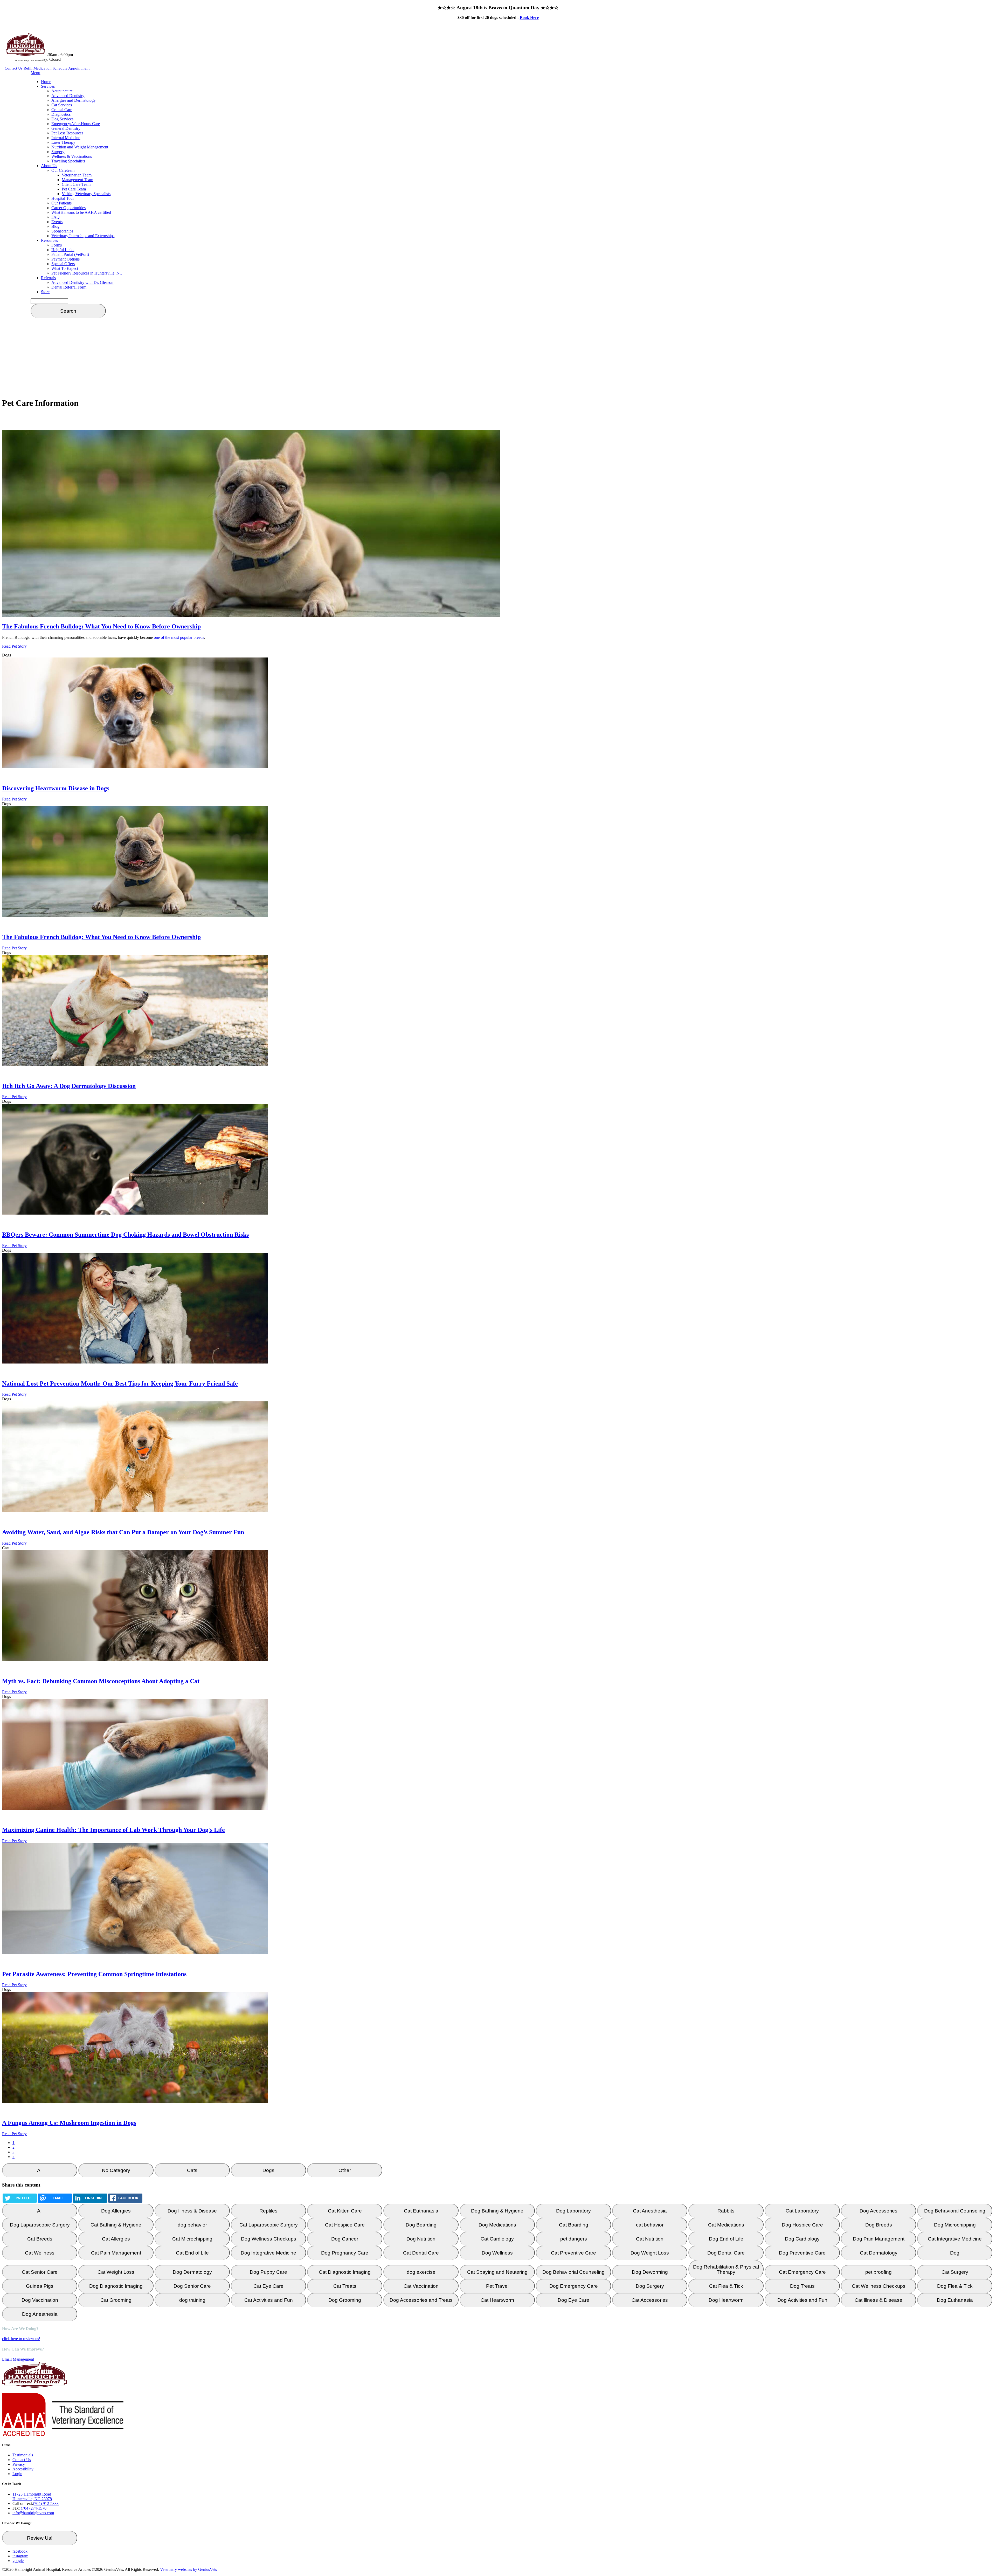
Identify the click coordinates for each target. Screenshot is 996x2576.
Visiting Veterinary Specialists (86, 194)
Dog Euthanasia (955, 2300)
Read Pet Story (14, 646)
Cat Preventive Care (573, 2253)
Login (17, 2474)
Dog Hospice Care (802, 2225)
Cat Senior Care (40, 2272)
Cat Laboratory (802, 2211)
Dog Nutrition (421, 2239)
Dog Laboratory (573, 2211)
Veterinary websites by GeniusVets (188, 2569)
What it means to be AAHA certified (81, 212)
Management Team (77, 180)
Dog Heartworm (726, 2300)
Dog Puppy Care (268, 2272)
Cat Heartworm (497, 2300)
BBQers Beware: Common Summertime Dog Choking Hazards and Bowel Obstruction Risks (125, 1235)
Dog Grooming (345, 2300)
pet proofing (879, 2272)
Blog (55, 226)
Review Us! (40, 2538)
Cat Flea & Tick (726, 2286)
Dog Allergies (116, 2211)
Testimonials (23, 2455)
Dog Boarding (421, 2225)
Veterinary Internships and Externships (83, 236)
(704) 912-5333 (46, 2503)
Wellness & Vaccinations (72, 156)
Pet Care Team (74, 189)
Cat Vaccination (421, 2286)
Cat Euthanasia (421, 2211)
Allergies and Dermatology (74, 100)
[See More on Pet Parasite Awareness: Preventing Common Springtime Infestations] (135, 1953)
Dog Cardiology (802, 2239)
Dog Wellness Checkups (269, 2239)
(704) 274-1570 (34, 2508)
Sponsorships (62, 231)
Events (57, 222)
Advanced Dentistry (68, 96)
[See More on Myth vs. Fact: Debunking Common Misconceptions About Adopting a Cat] (135, 1660)
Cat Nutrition (650, 2239)
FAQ (56, 217)
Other (345, 2170)
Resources (49, 240)
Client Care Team (76, 184)
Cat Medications (726, 2225)
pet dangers (574, 2239)
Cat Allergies (116, 2239)
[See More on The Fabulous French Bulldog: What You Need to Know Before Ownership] (135, 916)
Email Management (18, 2359)
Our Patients (61, 203)
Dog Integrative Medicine (268, 2253)
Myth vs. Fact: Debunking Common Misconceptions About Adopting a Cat (101, 1681)
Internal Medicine (66, 138)
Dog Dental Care (726, 2253)
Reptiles (268, 2211)
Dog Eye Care (573, 2300)
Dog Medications (497, 2225)
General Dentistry (66, 128)
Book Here (529, 18)
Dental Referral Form (69, 287)
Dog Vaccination (40, 2300)
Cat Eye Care (268, 2286)
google (18, 2561)
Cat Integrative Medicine (955, 2239)
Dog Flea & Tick (955, 2286)
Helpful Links (63, 250)
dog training (192, 2300)
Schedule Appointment (71, 68)
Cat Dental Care (421, 2253)
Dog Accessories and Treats (421, 2300)
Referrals (48, 278)
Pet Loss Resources (67, 133)
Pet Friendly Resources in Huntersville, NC (87, 273)
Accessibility (23, 2469)
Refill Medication (38, 68)
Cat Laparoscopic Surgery (269, 2225)
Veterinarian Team (77, 175)
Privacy (19, 2464)
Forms (57, 245)
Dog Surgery (650, 2286)
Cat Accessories (650, 2300)
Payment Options (65, 259)
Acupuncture (62, 91)
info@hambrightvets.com (33, 2513)
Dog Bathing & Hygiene (497, 2211)
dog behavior (192, 2225)
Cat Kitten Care (345, 2211)
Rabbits (726, 2211)
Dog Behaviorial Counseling (573, 2272)
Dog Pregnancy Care (345, 2253)
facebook (20, 2551)
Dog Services (62, 119)
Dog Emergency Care (574, 2286)
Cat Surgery (955, 2272)
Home (46, 82)
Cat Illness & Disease (879, 2300)
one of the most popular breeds (179, 637)
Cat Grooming (116, 2300)
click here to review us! (21, 2339)
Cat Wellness (40, 2253)
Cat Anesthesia (650, 2211)
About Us (49, 166)
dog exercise (421, 2272)
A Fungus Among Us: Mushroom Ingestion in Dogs (69, 2123)
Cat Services (62, 105)
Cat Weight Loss (116, 2272)
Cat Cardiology (497, 2239)
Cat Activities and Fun (269, 2300)
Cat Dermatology (879, 2253)
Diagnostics (61, 114)
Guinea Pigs (40, 2286)
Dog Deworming (650, 2272)
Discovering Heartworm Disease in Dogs (56, 788)
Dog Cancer (345, 2239)
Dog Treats (802, 2286)
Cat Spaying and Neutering (497, 2272)
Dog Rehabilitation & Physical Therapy (726, 2269)
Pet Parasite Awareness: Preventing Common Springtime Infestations (94, 1974)
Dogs (268, 2170)
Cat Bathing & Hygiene (116, 2225)
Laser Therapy (63, 142)
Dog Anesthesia (40, 2314)
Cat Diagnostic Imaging (345, 2272)
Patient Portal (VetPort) (70, 254)
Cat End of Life (192, 2253)
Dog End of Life (726, 2239)
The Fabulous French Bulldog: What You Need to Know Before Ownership (101, 626)
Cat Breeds (40, 2239)
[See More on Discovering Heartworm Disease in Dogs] (135, 767)
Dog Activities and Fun (802, 2300)
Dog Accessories (879, 2211)
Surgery (58, 152)
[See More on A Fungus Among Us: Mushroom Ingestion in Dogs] (135, 2101)
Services (48, 86)
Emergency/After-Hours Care (76, 124)
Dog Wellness (497, 2253)
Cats (192, 2170)
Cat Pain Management (116, 2253)
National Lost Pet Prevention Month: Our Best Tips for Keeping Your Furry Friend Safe (120, 1383)
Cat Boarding (574, 2225)
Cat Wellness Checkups (879, 2286)
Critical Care (62, 110)
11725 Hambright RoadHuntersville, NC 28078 (32, 2496)
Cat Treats (345, 2286)
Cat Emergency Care (802, 2272)
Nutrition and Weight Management (80, 147)
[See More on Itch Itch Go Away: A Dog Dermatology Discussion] (135, 1064)
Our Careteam (63, 170)
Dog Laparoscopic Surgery (40, 2225)
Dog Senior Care (192, 2286)
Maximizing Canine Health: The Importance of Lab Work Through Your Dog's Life (113, 1830)
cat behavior (650, 2225)
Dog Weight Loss (650, 2253)
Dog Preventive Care (802, 2253)
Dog (955, 2253)
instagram (20, 2556)
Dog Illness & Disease (192, 2211)
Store (45, 292)
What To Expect (65, 268)
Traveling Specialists (68, 161)
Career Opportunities (68, 208)
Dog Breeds (879, 2225)
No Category (116, 2170)
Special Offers (63, 264)
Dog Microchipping (955, 2225)
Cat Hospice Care (345, 2225)
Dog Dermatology (192, 2272)
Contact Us (14, 68)
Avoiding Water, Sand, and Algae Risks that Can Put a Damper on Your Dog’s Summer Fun (123, 1532)
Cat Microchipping (192, 2239)
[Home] (25, 54)
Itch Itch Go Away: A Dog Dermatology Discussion (69, 1086)
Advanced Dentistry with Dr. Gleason (82, 282)
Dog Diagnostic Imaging (116, 2286)
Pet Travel (497, 2286)
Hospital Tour (63, 198)
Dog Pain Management (879, 2239)
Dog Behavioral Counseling (955, 2211)
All (40, 2170)
